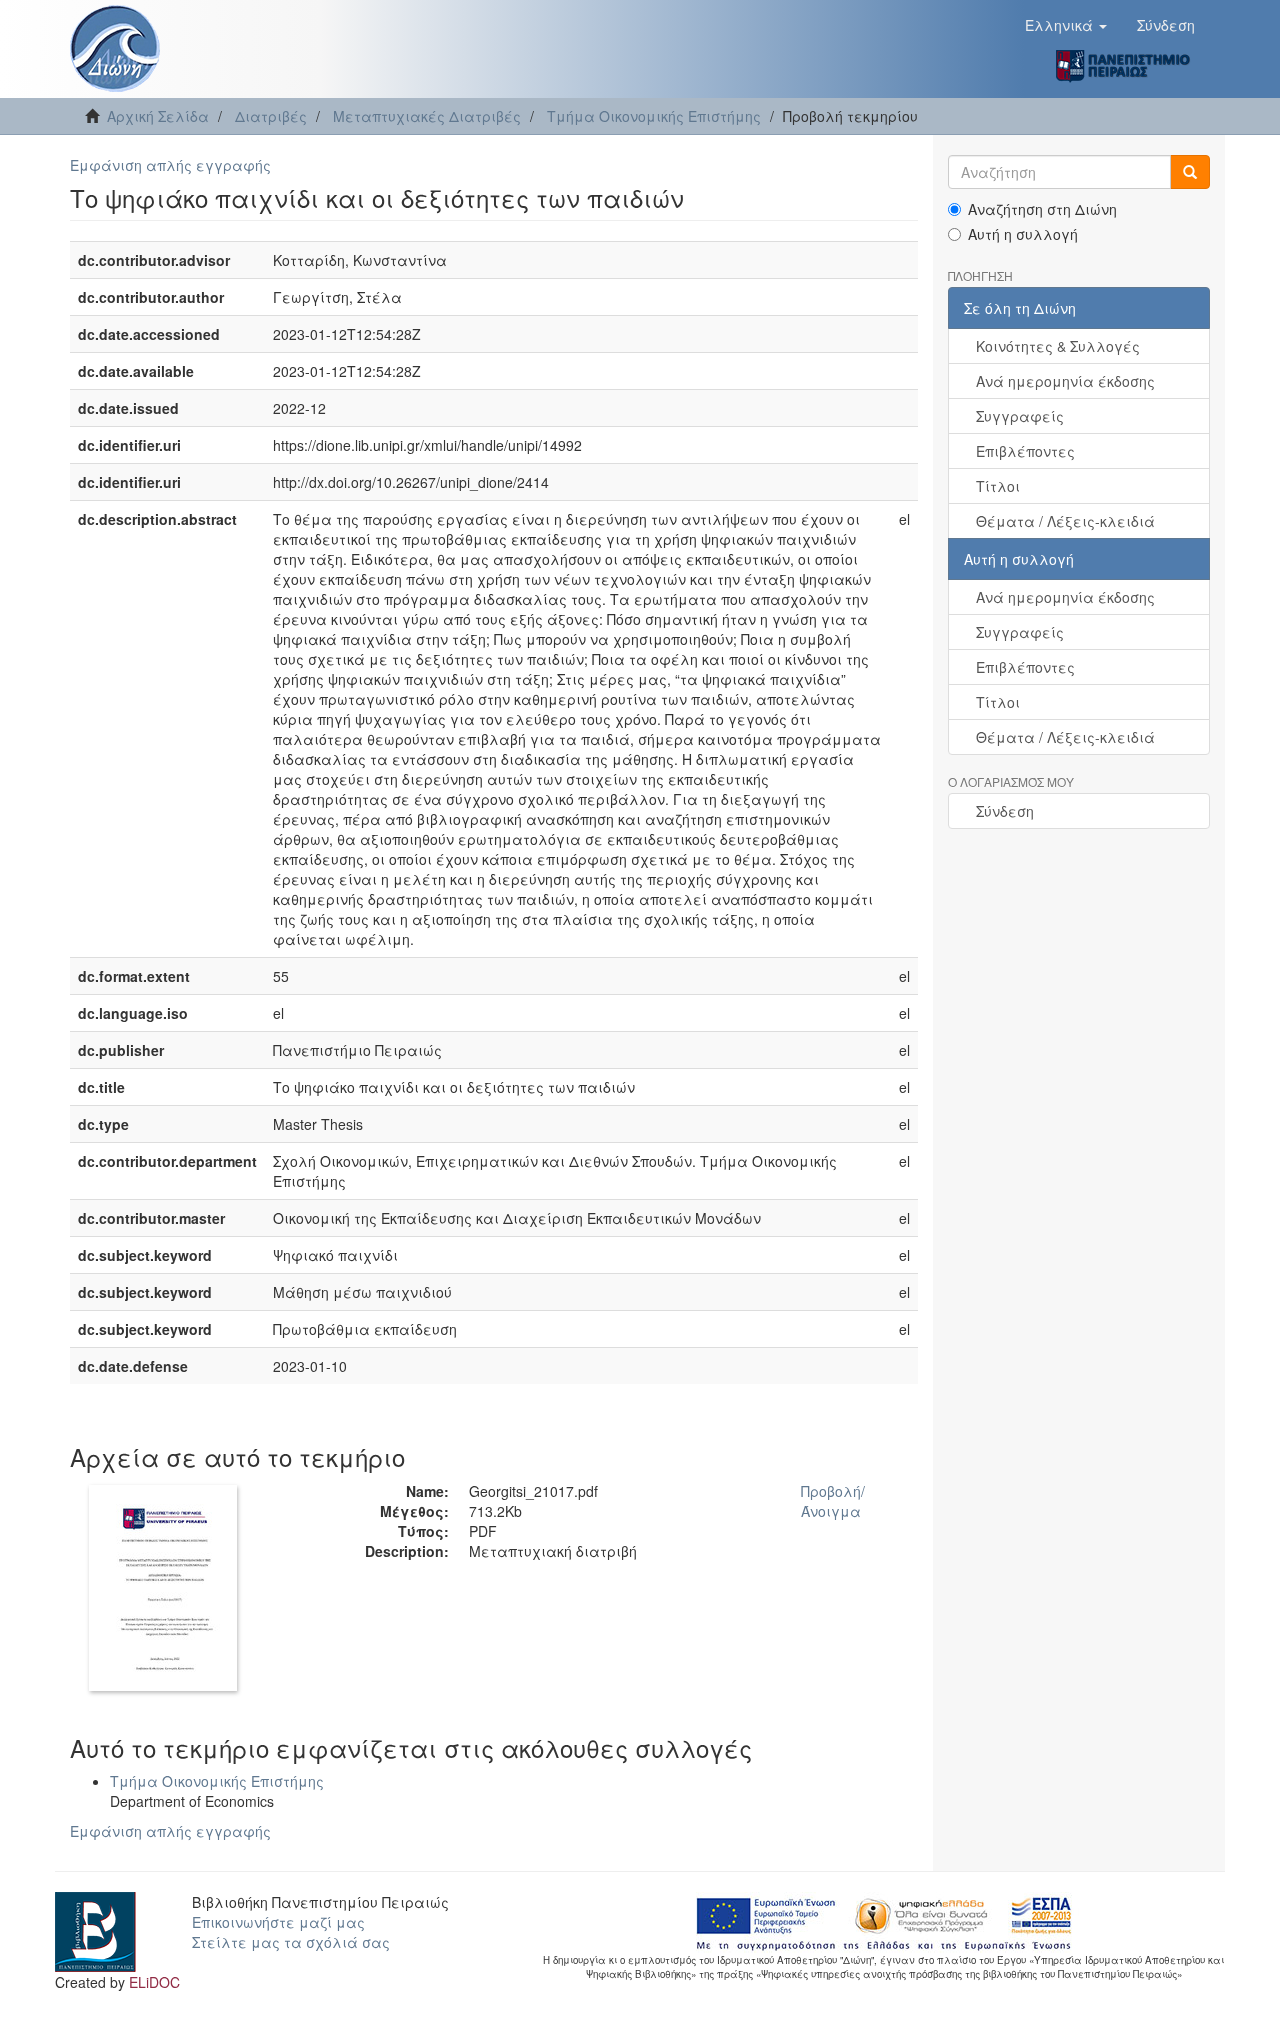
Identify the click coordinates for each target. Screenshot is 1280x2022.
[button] (1066, 25)
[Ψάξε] (1190, 172)
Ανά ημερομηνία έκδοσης (1065, 381)
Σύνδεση (1005, 811)
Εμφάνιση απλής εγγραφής (170, 165)
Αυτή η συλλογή (1023, 234)
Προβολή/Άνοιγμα (833, 1501)
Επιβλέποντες (1025, 451)
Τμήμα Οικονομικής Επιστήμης (654, 116)
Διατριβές (271, 116)
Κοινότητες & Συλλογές (1058, 346)
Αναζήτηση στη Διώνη (1042, 209)
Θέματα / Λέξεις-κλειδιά (1065, 521)
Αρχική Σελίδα (158, 116)
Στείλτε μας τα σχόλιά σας (291, 1942)
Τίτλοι (998, 486)
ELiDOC (154, 1982)
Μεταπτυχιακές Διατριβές (427, 116)
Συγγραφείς (1020, 416)
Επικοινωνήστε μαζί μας (278, 1922)
